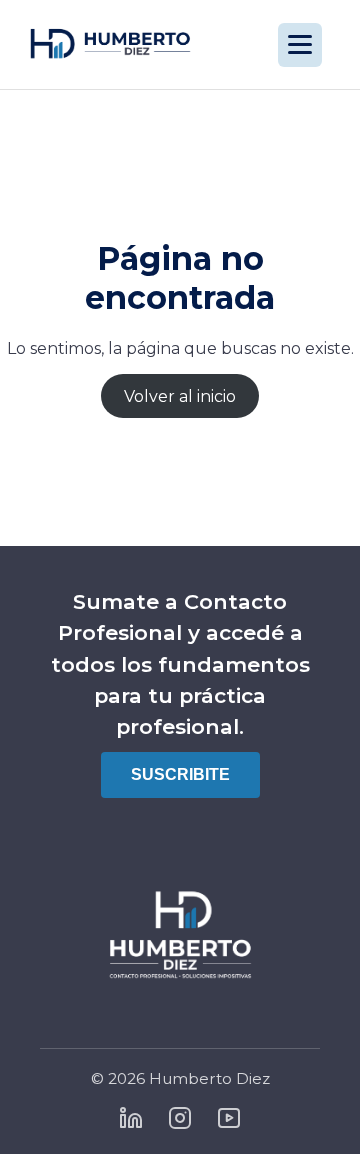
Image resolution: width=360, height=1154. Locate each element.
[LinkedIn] (131, 1120)
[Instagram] (180, 1120)
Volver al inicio (180, 396)
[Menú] (300, 45)
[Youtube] (229, 1120)
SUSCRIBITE (180, 774)
